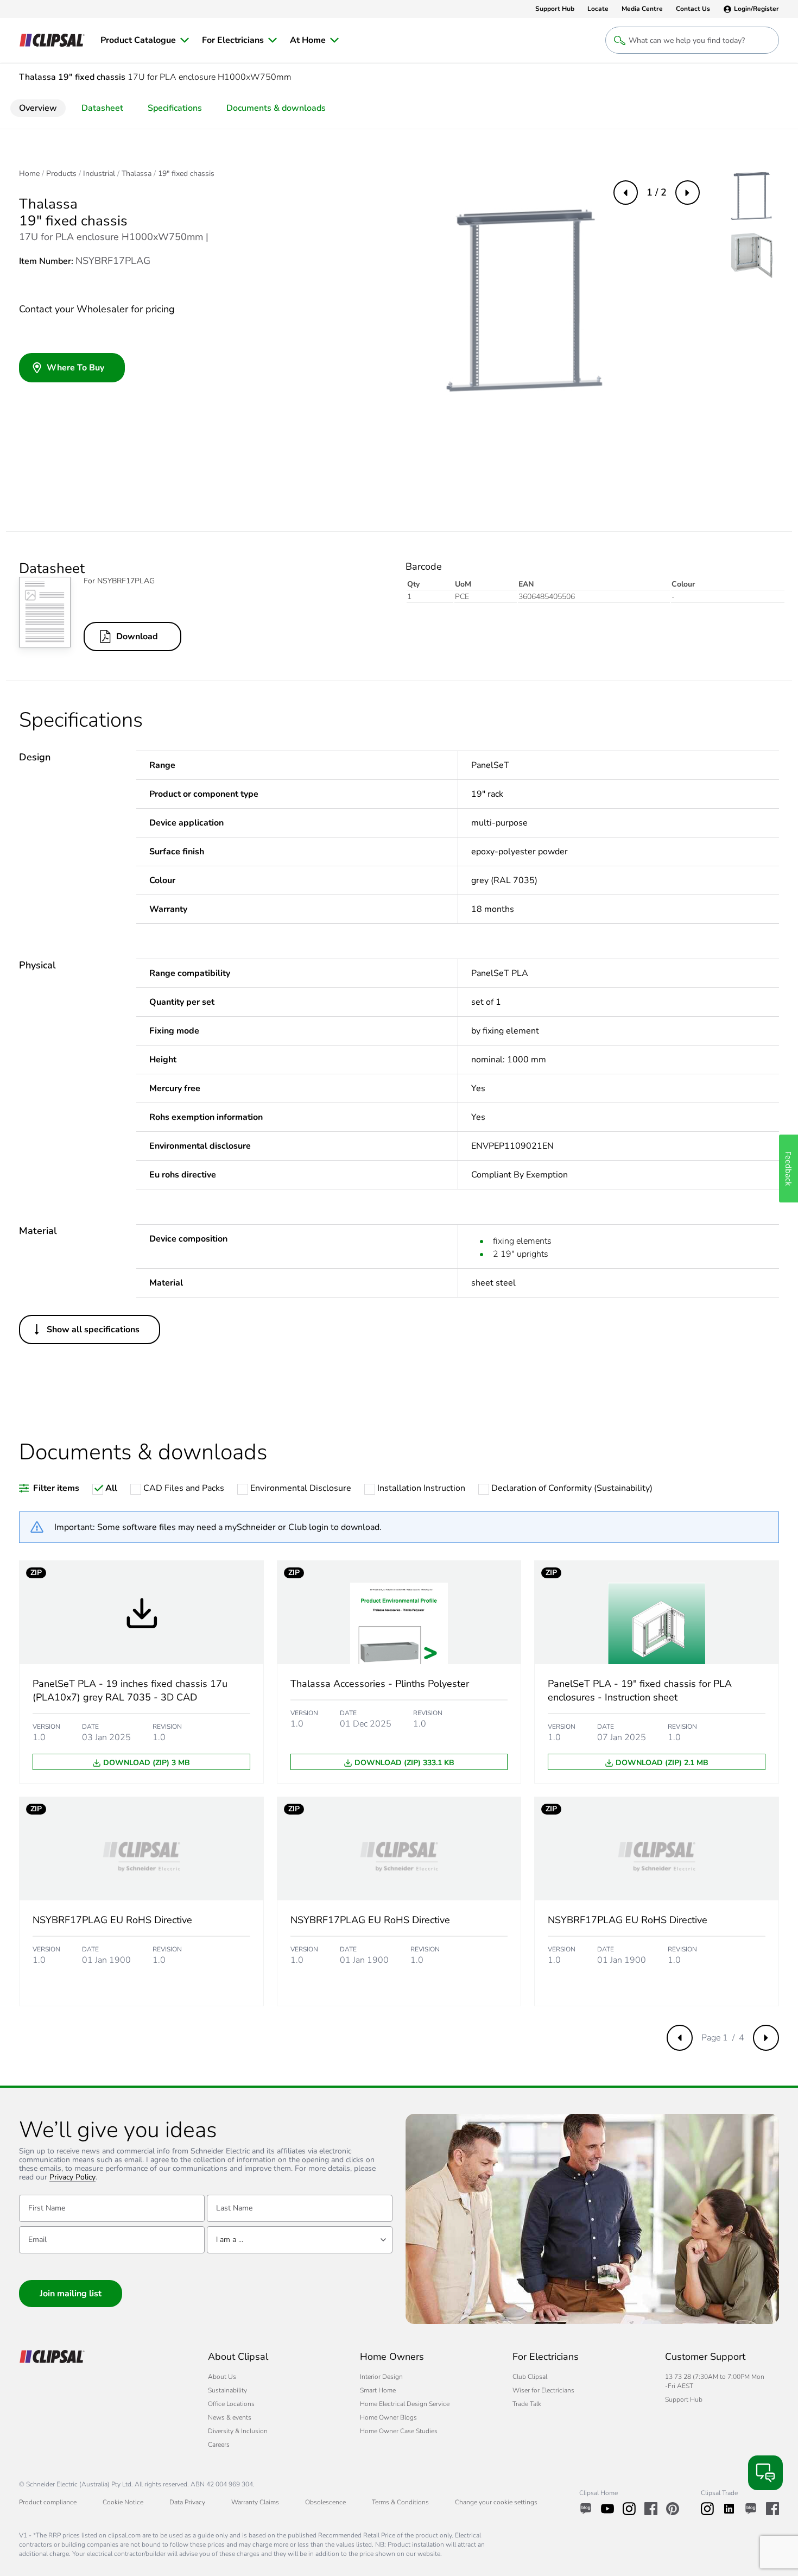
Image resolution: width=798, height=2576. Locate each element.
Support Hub (684, 2399)
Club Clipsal (530, 2377)
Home (29, 174)
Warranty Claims (255, 2502)
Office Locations (231, 2404)
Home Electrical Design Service (405, 2404)
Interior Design (381, 2377)
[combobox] (300, 2240)
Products (61, 174)
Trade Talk (527, 2404)
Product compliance (48, 2502)
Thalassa (137, 174)
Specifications (175, 108)
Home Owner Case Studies (399, 2431)
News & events (230, 2417)
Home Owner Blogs (388, 2417)
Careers (219, 2445)
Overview (38, 108)
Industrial (99, 174)
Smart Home (378, 2390)
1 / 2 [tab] (657, 192)
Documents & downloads (276, 108)
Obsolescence (325, 2502)
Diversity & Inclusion (238, 2431)
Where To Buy (75, 368)
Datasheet (102, 108)
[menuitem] (145, 40)
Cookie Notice (123, 2502)
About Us (222, 2377)
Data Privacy (187, 2502)
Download (137, 637)
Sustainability (227, 2390)
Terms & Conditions (400, 2502)
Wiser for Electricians (543, 2390)
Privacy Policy (72, 2178)
